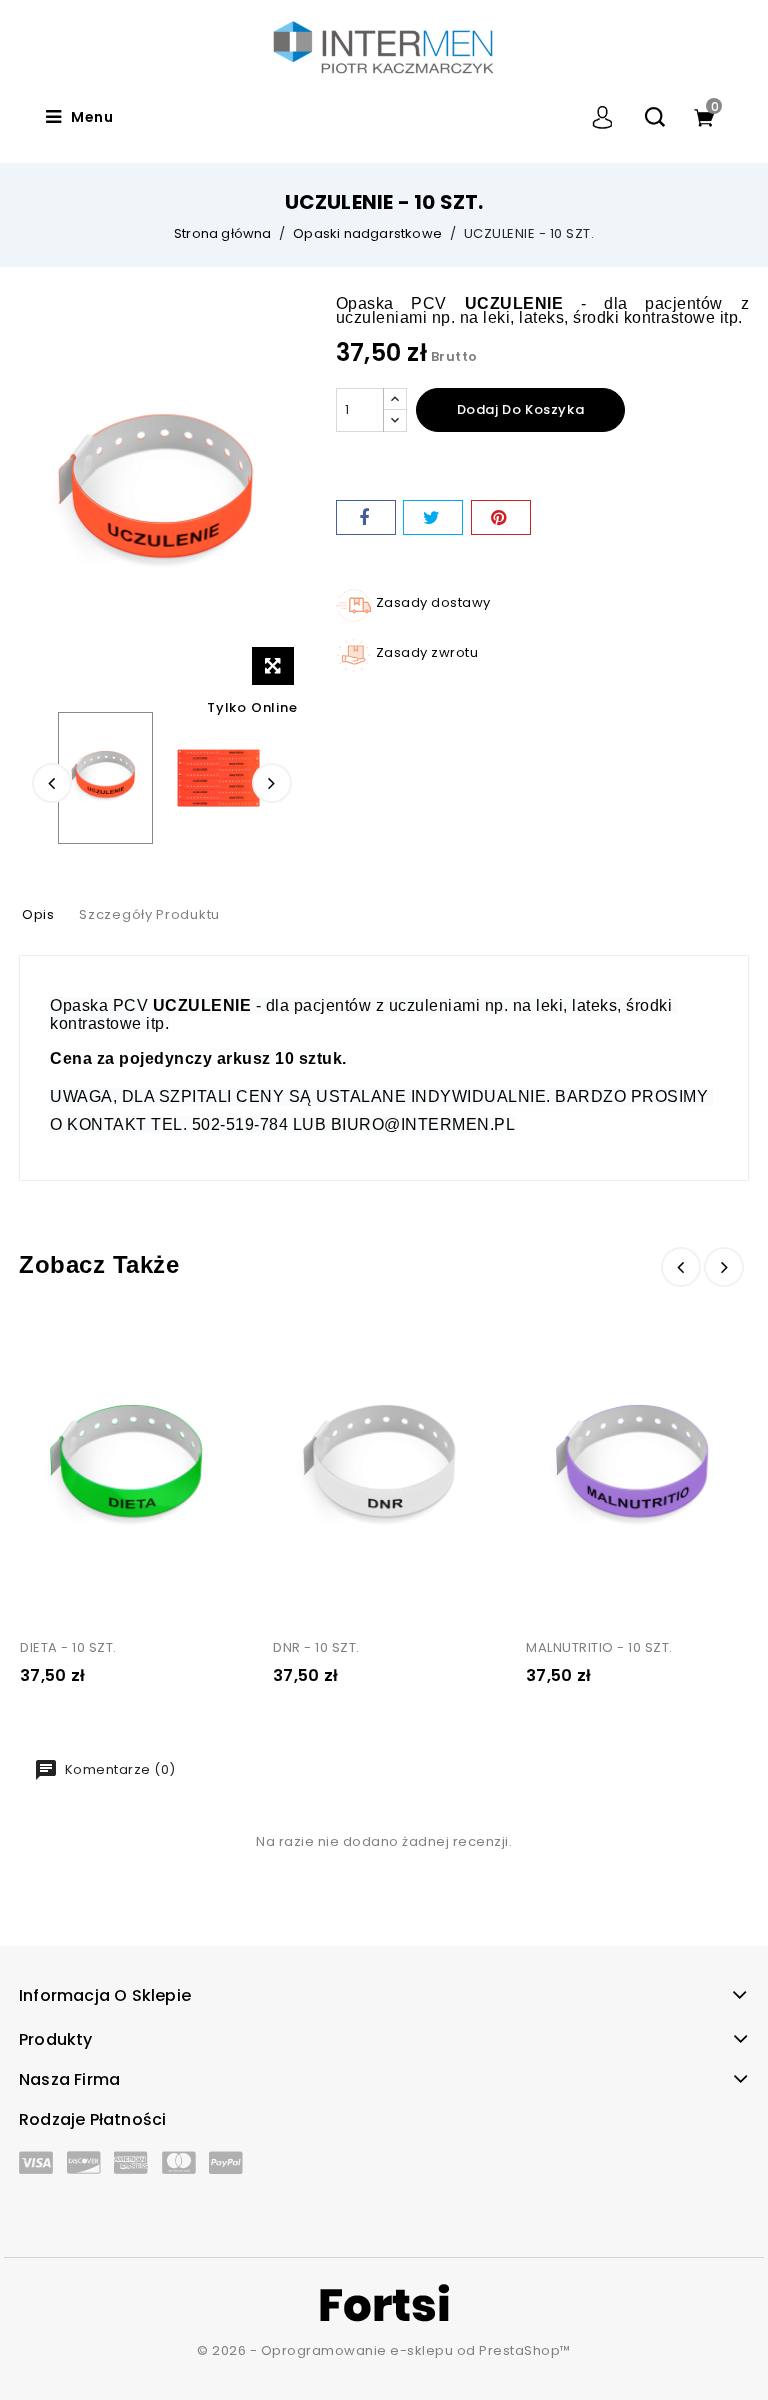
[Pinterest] (501, 517)
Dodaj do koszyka (521, 409)
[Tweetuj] (433, 517)
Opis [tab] (38, 914)
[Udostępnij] (366, 517)
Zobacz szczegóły (52, 1339)
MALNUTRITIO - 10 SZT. (599, 1647)
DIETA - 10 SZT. (68, 1647)
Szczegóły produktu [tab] (149, 914)
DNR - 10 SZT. (316, 1647)
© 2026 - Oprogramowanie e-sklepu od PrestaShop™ (384, 2350)
